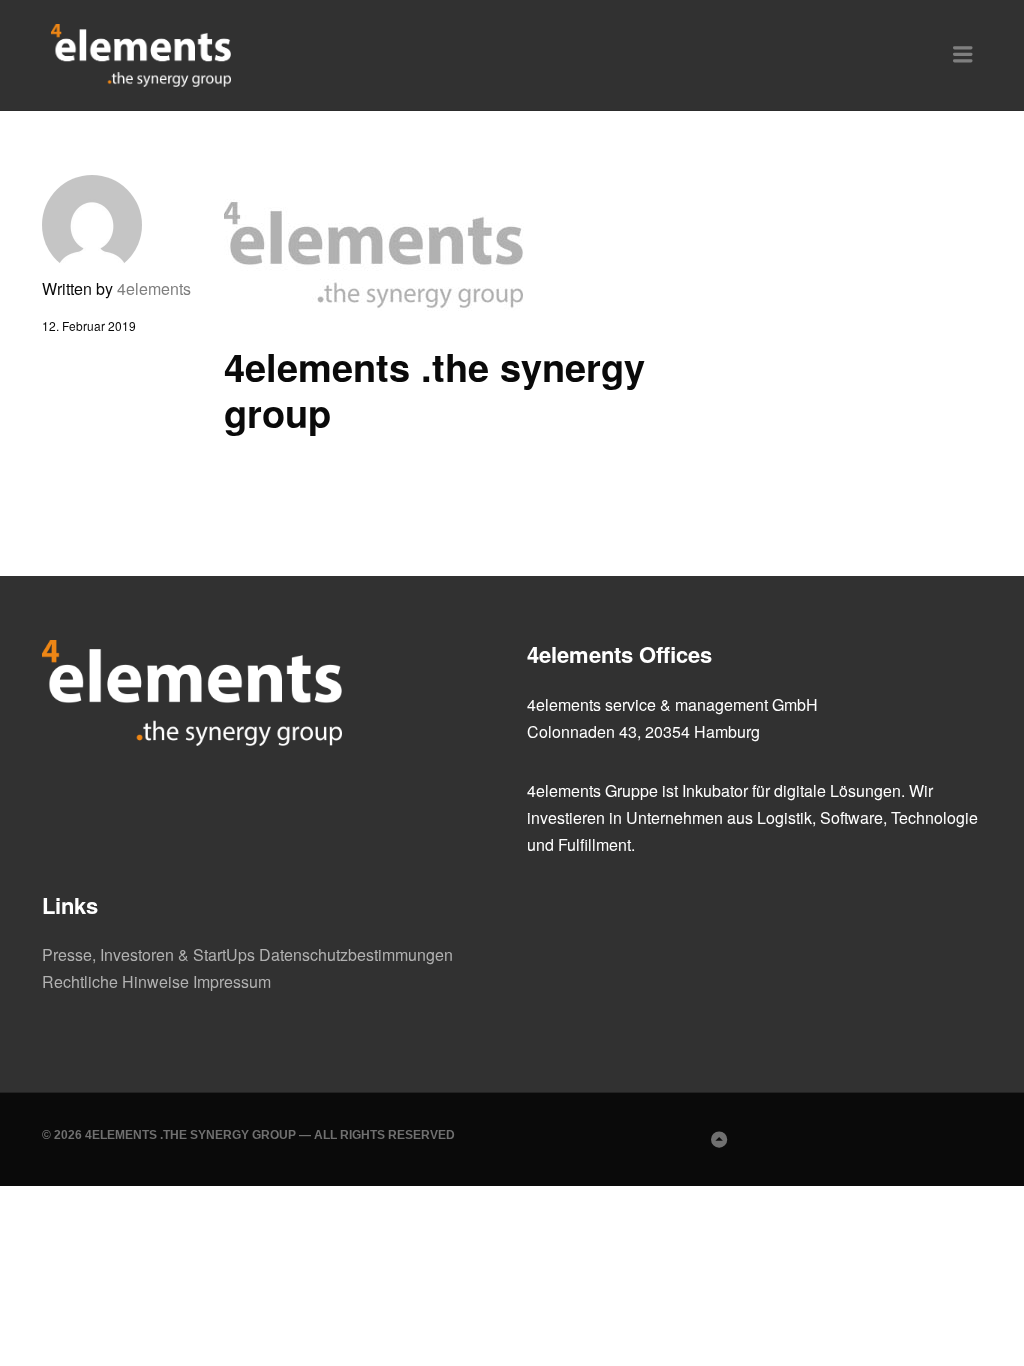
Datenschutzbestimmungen (356, 954)
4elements (154, 288)
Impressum (232, 981)
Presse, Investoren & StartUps (148, 954)
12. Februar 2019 (89, 325)
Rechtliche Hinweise (115, 981)
